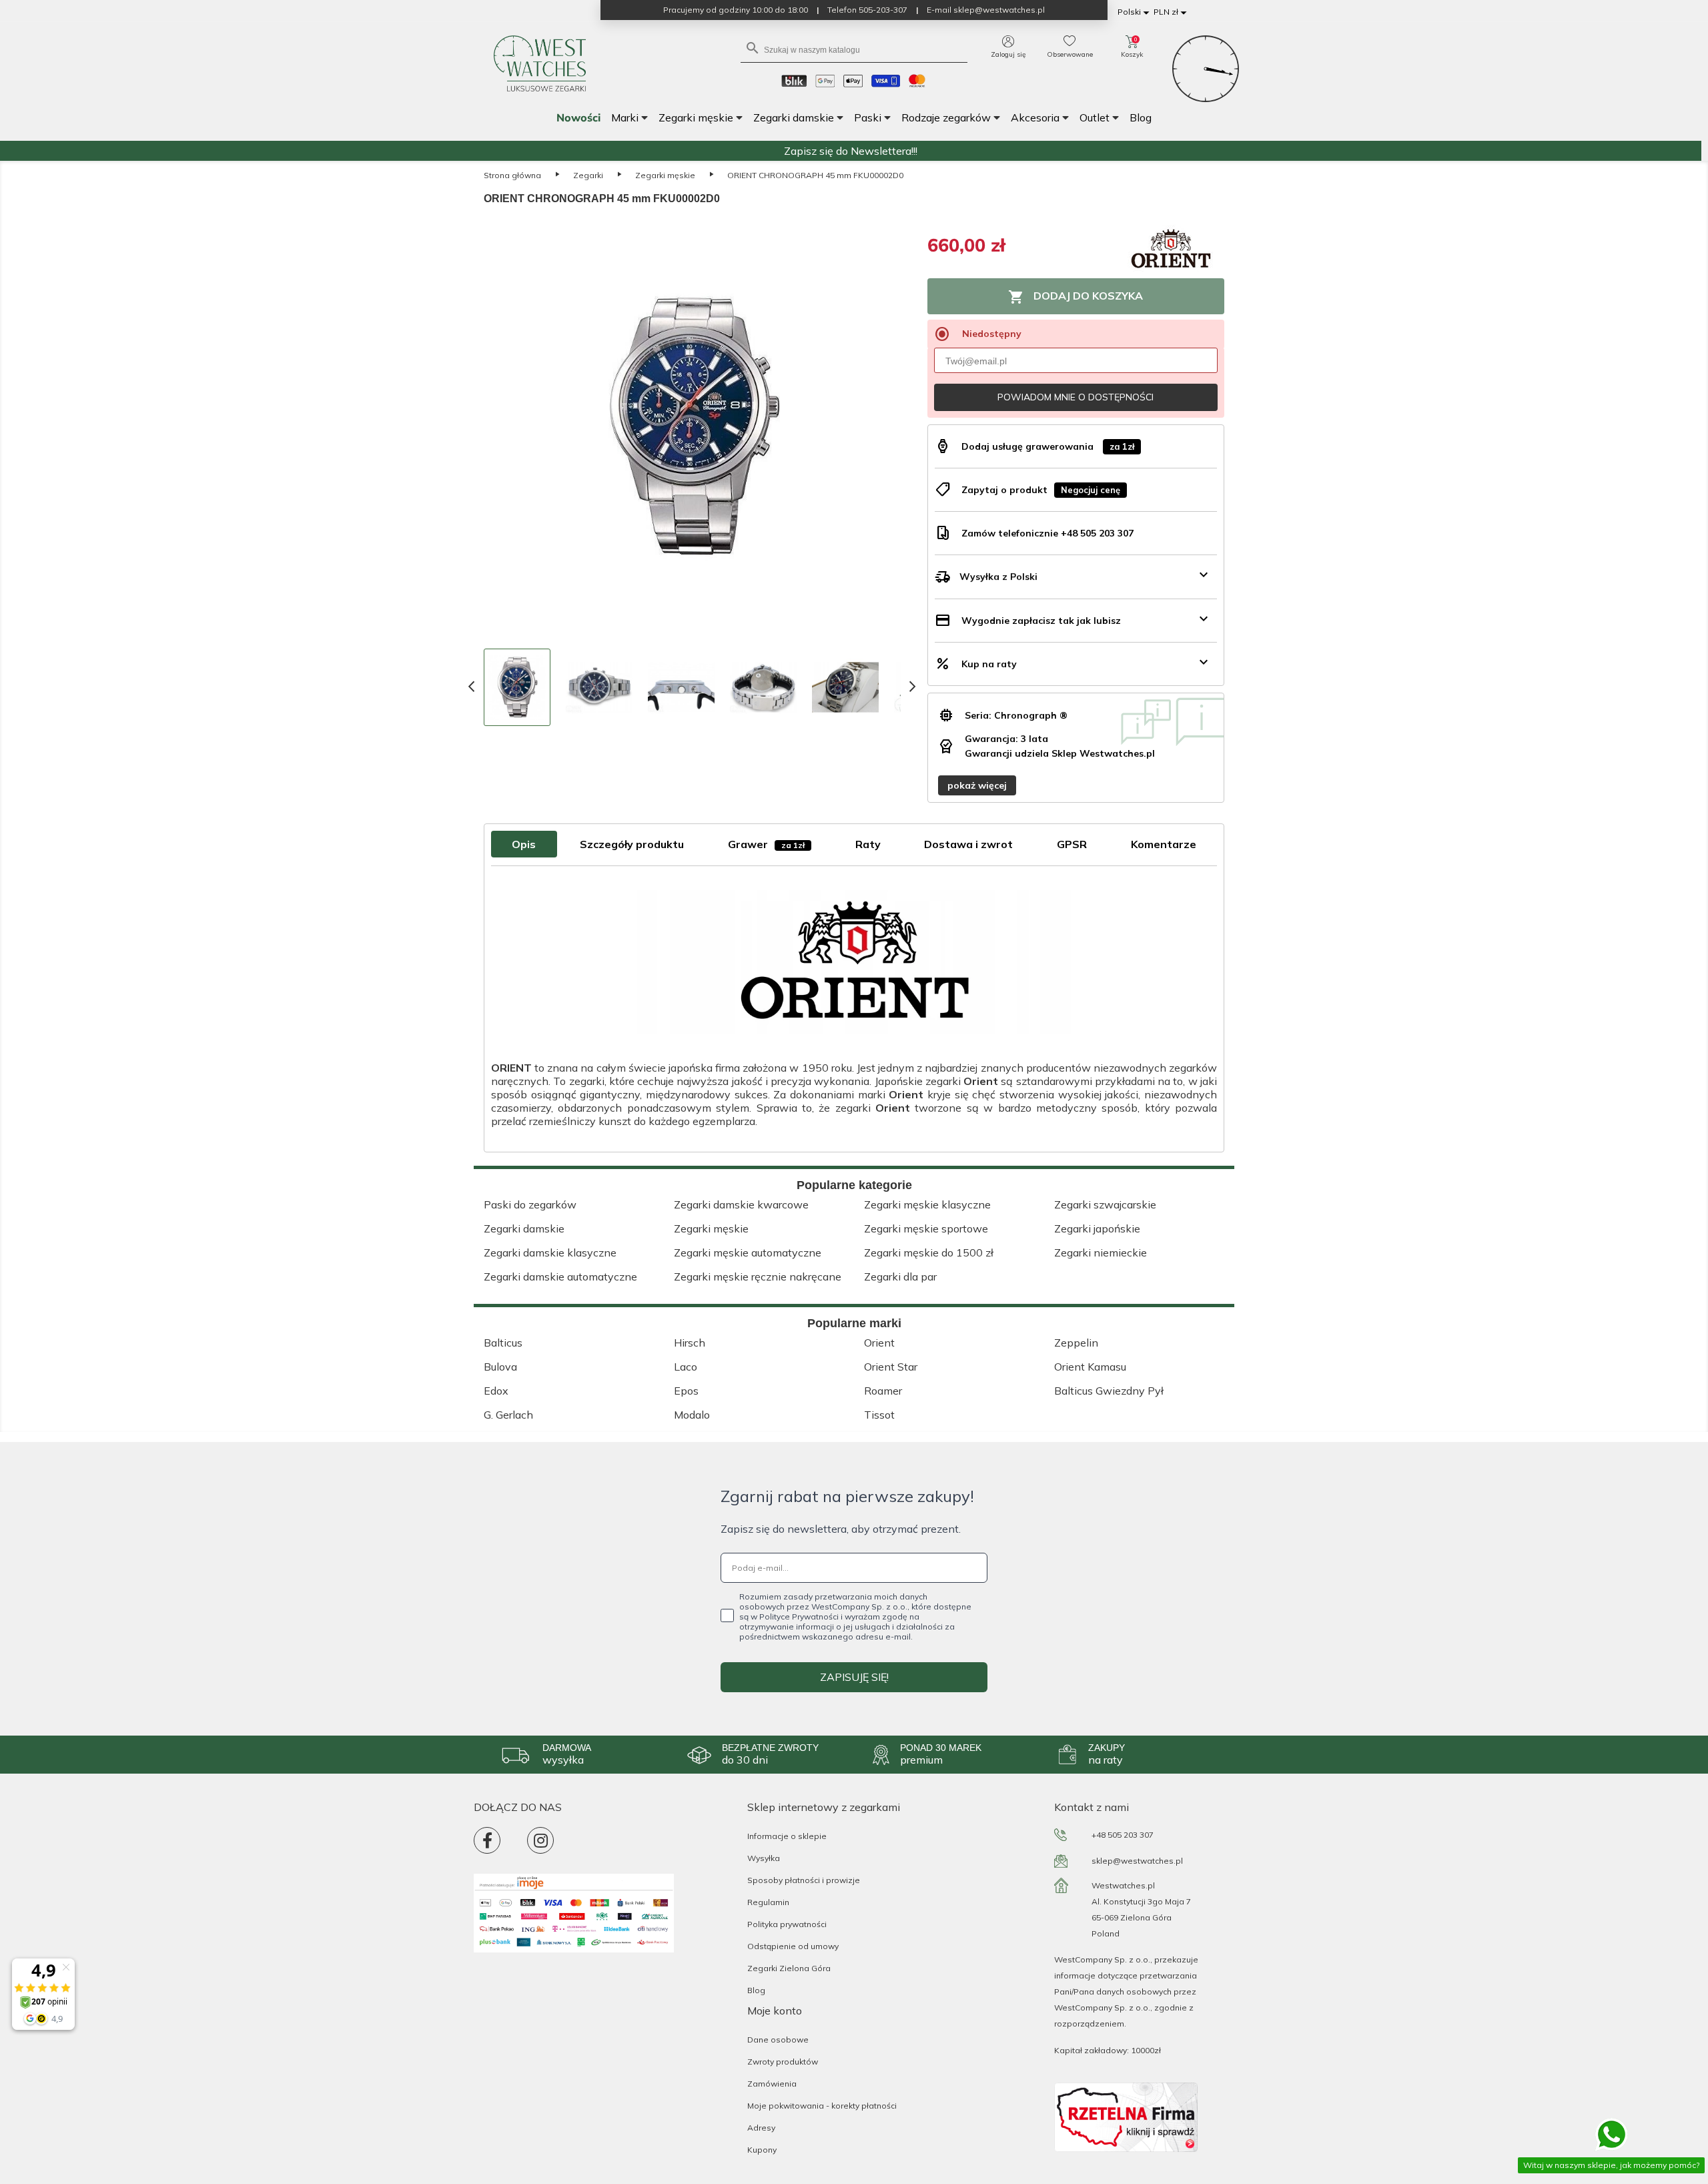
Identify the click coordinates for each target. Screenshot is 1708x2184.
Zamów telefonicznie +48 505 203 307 (1047, 533)
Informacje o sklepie (787, 1836)
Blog (756, 1990)
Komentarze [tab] (1164, 844)
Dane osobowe (778, 2040)
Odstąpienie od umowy (793, 1946)
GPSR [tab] (1072, 844)
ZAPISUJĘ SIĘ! (854, 1677)
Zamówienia (772, 2084)
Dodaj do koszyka (1076, 297)
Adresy (761, 2128)
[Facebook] (487, 1840)
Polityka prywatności (787, 1924)
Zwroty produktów (783, 2062)
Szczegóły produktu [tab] (632, 844)
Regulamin (768, 1902)
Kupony (762, 2150)
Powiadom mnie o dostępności (1076, 397)
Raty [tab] (868, 844)
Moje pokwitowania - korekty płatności (822, 2106)
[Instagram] (540, 1840)
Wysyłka (764, 1858)
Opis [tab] (524, 844)
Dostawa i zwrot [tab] (968, 844)
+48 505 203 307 (1123, 1835)
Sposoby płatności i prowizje (804, 1880)
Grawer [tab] (766, 844)
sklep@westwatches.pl (1137, 1861)
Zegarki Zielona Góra (789, 1968)
